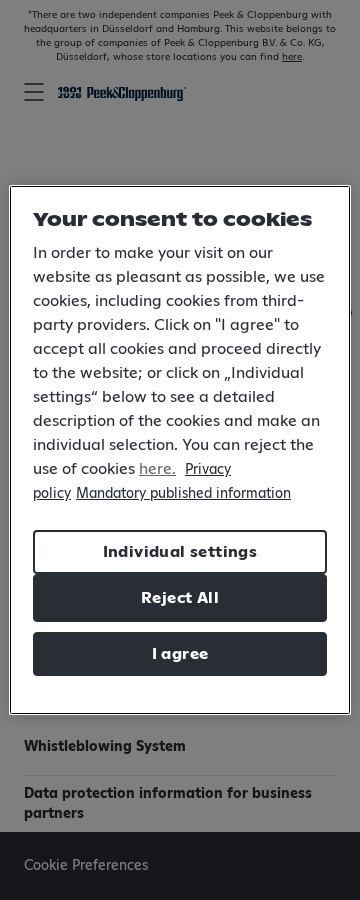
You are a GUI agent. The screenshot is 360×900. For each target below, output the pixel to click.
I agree (180, 654)
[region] (180, 450)
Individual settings (180, 552)
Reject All (180, 598)
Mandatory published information (183, 494)
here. (157, 469)
